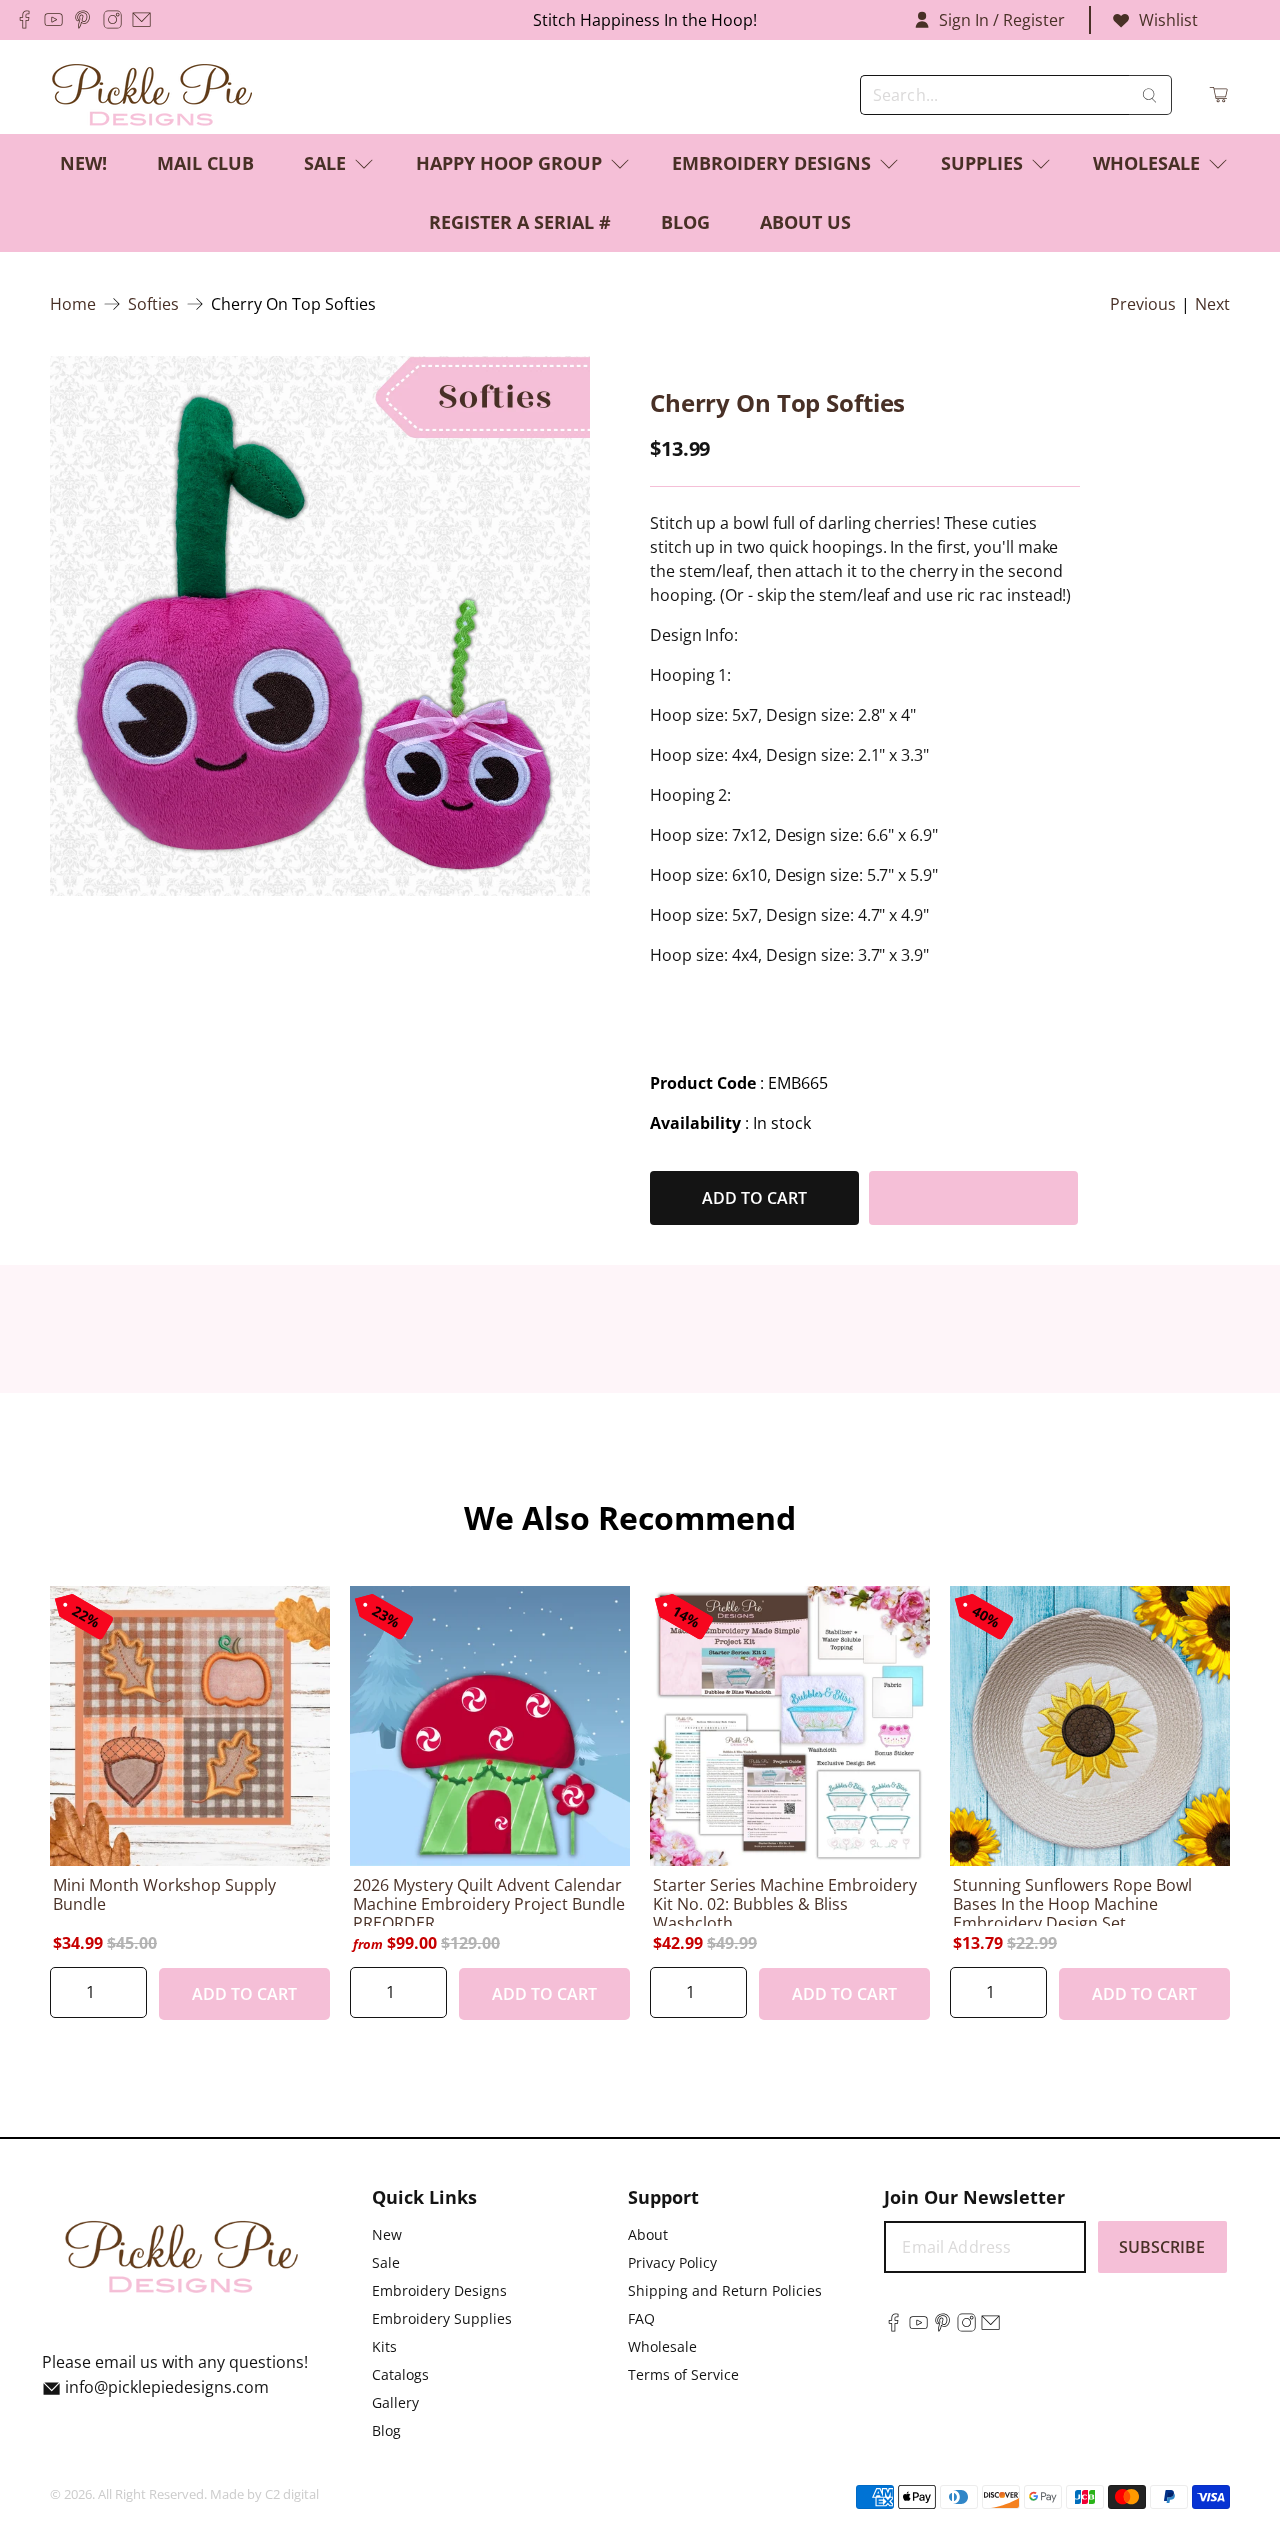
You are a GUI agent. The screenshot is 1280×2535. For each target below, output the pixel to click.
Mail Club (205, 163)
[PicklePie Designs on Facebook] (24, 19)
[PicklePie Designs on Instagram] (112, 19)
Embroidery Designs (771, 163)
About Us (805, 222)
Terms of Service (683, 2374)
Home (73, 304)
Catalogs (400, 2374)
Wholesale (1146, 163)
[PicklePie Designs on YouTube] (53, 19)
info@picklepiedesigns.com (167, 2387)
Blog (685, 222)
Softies (153, 304)
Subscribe (1162, 2247)
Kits (384, 2346)
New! (83, 163)
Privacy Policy (672, 2262)
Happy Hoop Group (509, 163)
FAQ (641, 2318)
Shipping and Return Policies (725, 2290)
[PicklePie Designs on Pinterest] (82, 19)
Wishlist (1168, 20)
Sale (325, 163)
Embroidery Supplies (442, 2318)
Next (1212, 304)
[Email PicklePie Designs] (141, 19)
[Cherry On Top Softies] (320, 626)
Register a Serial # (520, 222)
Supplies (982, 163)
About (648, 2234)
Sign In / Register (1002, 20)
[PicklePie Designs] (152, 95)
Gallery (395, 2402)
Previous (1143, 304)
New (387, 2234)
